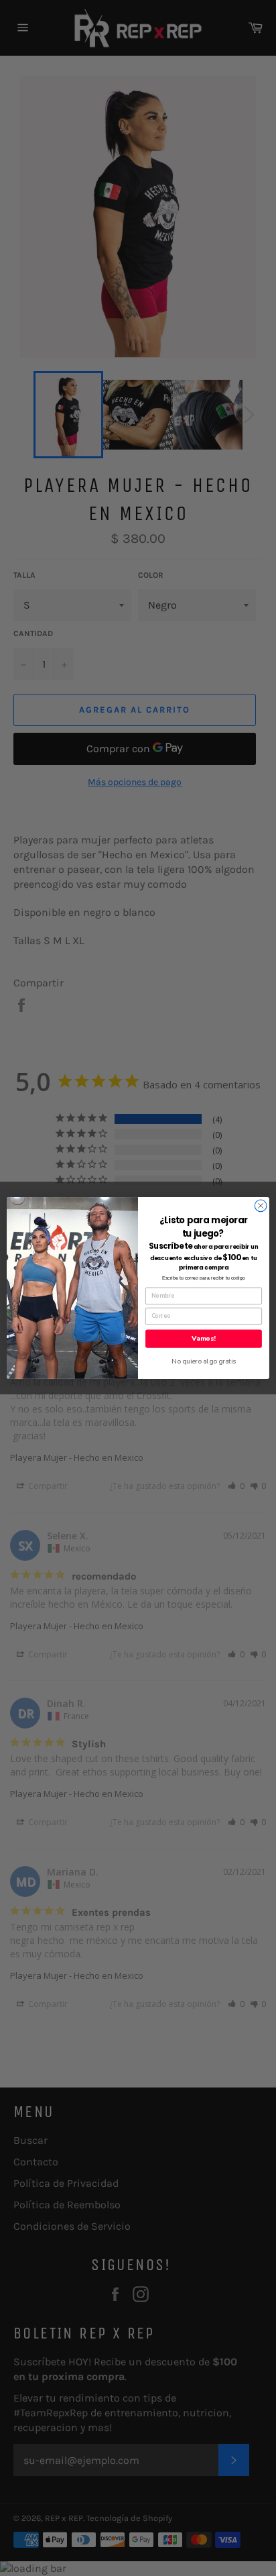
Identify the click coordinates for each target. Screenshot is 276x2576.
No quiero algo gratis (204, 1361)
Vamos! (203, 1339)
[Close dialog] (261, 1206)
